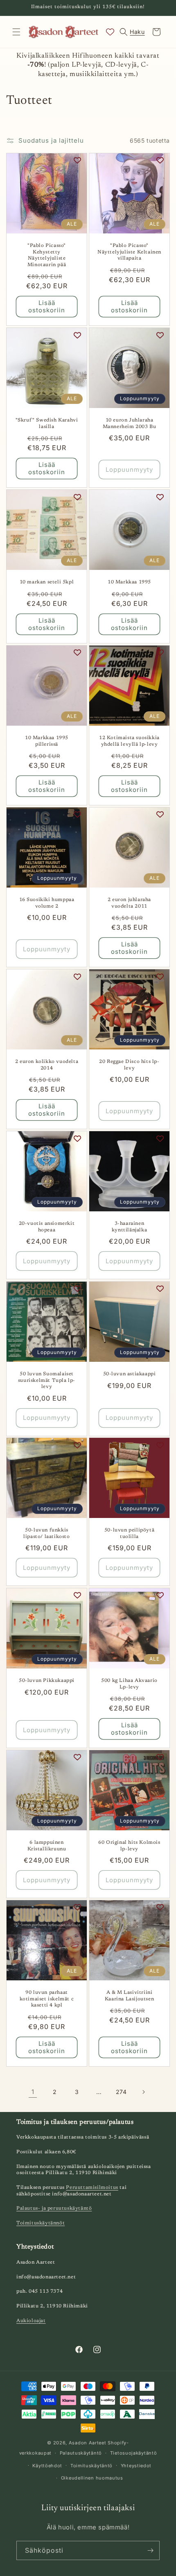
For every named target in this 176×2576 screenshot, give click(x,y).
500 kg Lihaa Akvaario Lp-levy (129, 1684)
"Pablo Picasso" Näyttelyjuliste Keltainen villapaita (129, 252)
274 (121, 2092)
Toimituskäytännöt (41, 2223)
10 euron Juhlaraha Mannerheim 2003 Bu (130, 424)
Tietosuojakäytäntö (134, 2453)
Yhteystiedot (136, 2466)
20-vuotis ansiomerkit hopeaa (47, 1227)
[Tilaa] (150, 2550)
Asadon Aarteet (88, 2443)
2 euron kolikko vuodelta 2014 (47, 1065)
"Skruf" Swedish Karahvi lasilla (47, 424)
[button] (16, 32)
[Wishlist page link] (110, 32)
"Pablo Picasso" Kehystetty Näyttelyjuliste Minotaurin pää (47, 255)
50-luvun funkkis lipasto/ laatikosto (46, 1533)
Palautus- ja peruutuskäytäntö (54, 2208)
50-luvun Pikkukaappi (47, 1681)
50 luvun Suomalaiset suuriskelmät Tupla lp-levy (47, 1380)
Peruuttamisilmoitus (92, 2188)
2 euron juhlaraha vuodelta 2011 (129, 903)
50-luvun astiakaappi (130, 1374)
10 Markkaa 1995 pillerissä (47, 741)
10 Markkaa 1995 (129, 582)
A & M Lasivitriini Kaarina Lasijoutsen (129, 1996)
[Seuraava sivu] (143, 2092)
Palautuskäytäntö (81, 2453)
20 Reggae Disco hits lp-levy (129, 1065)
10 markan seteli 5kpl (47, 582)
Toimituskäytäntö (91, 2466)
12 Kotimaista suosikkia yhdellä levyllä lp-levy (129, 741)
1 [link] (33, 2092)
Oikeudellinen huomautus (92, 2478)
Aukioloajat (31, 2321)
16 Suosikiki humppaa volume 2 (47, 903)
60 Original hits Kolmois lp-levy (129, 1846)
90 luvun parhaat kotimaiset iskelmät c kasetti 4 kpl (47, 1999)
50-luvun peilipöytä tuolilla (129, 1533)
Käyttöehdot (47, 2466)
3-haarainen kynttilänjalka (129, 1227)
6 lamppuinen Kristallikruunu (47, 1846)
